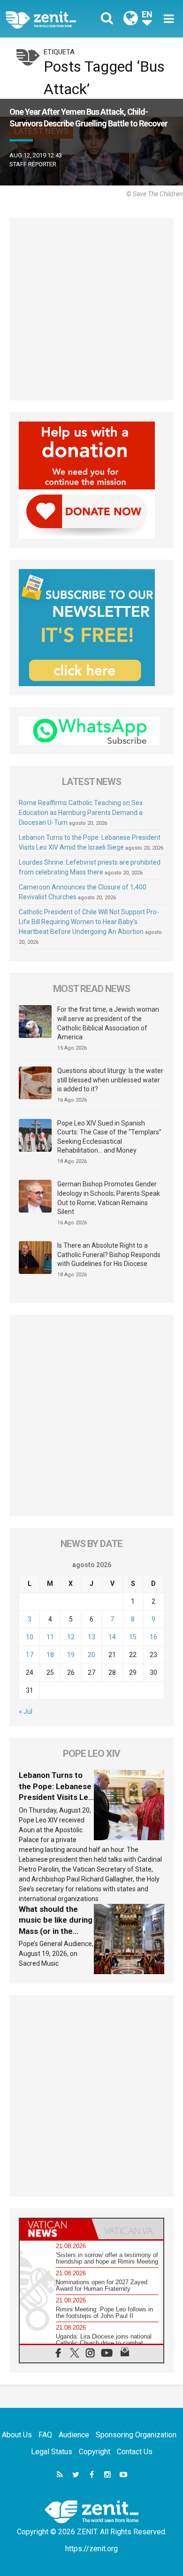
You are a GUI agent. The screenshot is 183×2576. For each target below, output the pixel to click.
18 (50, 1655)
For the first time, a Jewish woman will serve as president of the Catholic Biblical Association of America (108, 1023)
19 (71, 1655)
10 (30, 1637)
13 (91, 1637)
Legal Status (52, 2452)
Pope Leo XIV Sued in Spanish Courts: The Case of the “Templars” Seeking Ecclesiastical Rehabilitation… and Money (109, 1137)
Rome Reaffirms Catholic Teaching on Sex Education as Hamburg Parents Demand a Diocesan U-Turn (81, 813)
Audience (74, 2435)
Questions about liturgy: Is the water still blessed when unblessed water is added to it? (110, 1080)
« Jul (26, 1711)
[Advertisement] (91, 309)
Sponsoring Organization (136, 2435)
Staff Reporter (33, 164)
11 (50, 1637)
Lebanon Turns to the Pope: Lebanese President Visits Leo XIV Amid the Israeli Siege (56, 1797)
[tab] (56, 2229)
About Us (17, 2435)
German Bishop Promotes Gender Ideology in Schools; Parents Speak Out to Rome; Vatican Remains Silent (109, 1198)
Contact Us (135, 2452)
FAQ (45, 2435)
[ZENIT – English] (51, 19)
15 (133, 1637)
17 (30, 1655)
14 (112, 1637)
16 (153, 1637)
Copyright (95, 2452)
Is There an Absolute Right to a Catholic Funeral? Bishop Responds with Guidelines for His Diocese (109, 1255)
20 (91, 1655)
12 (71, 1637)
